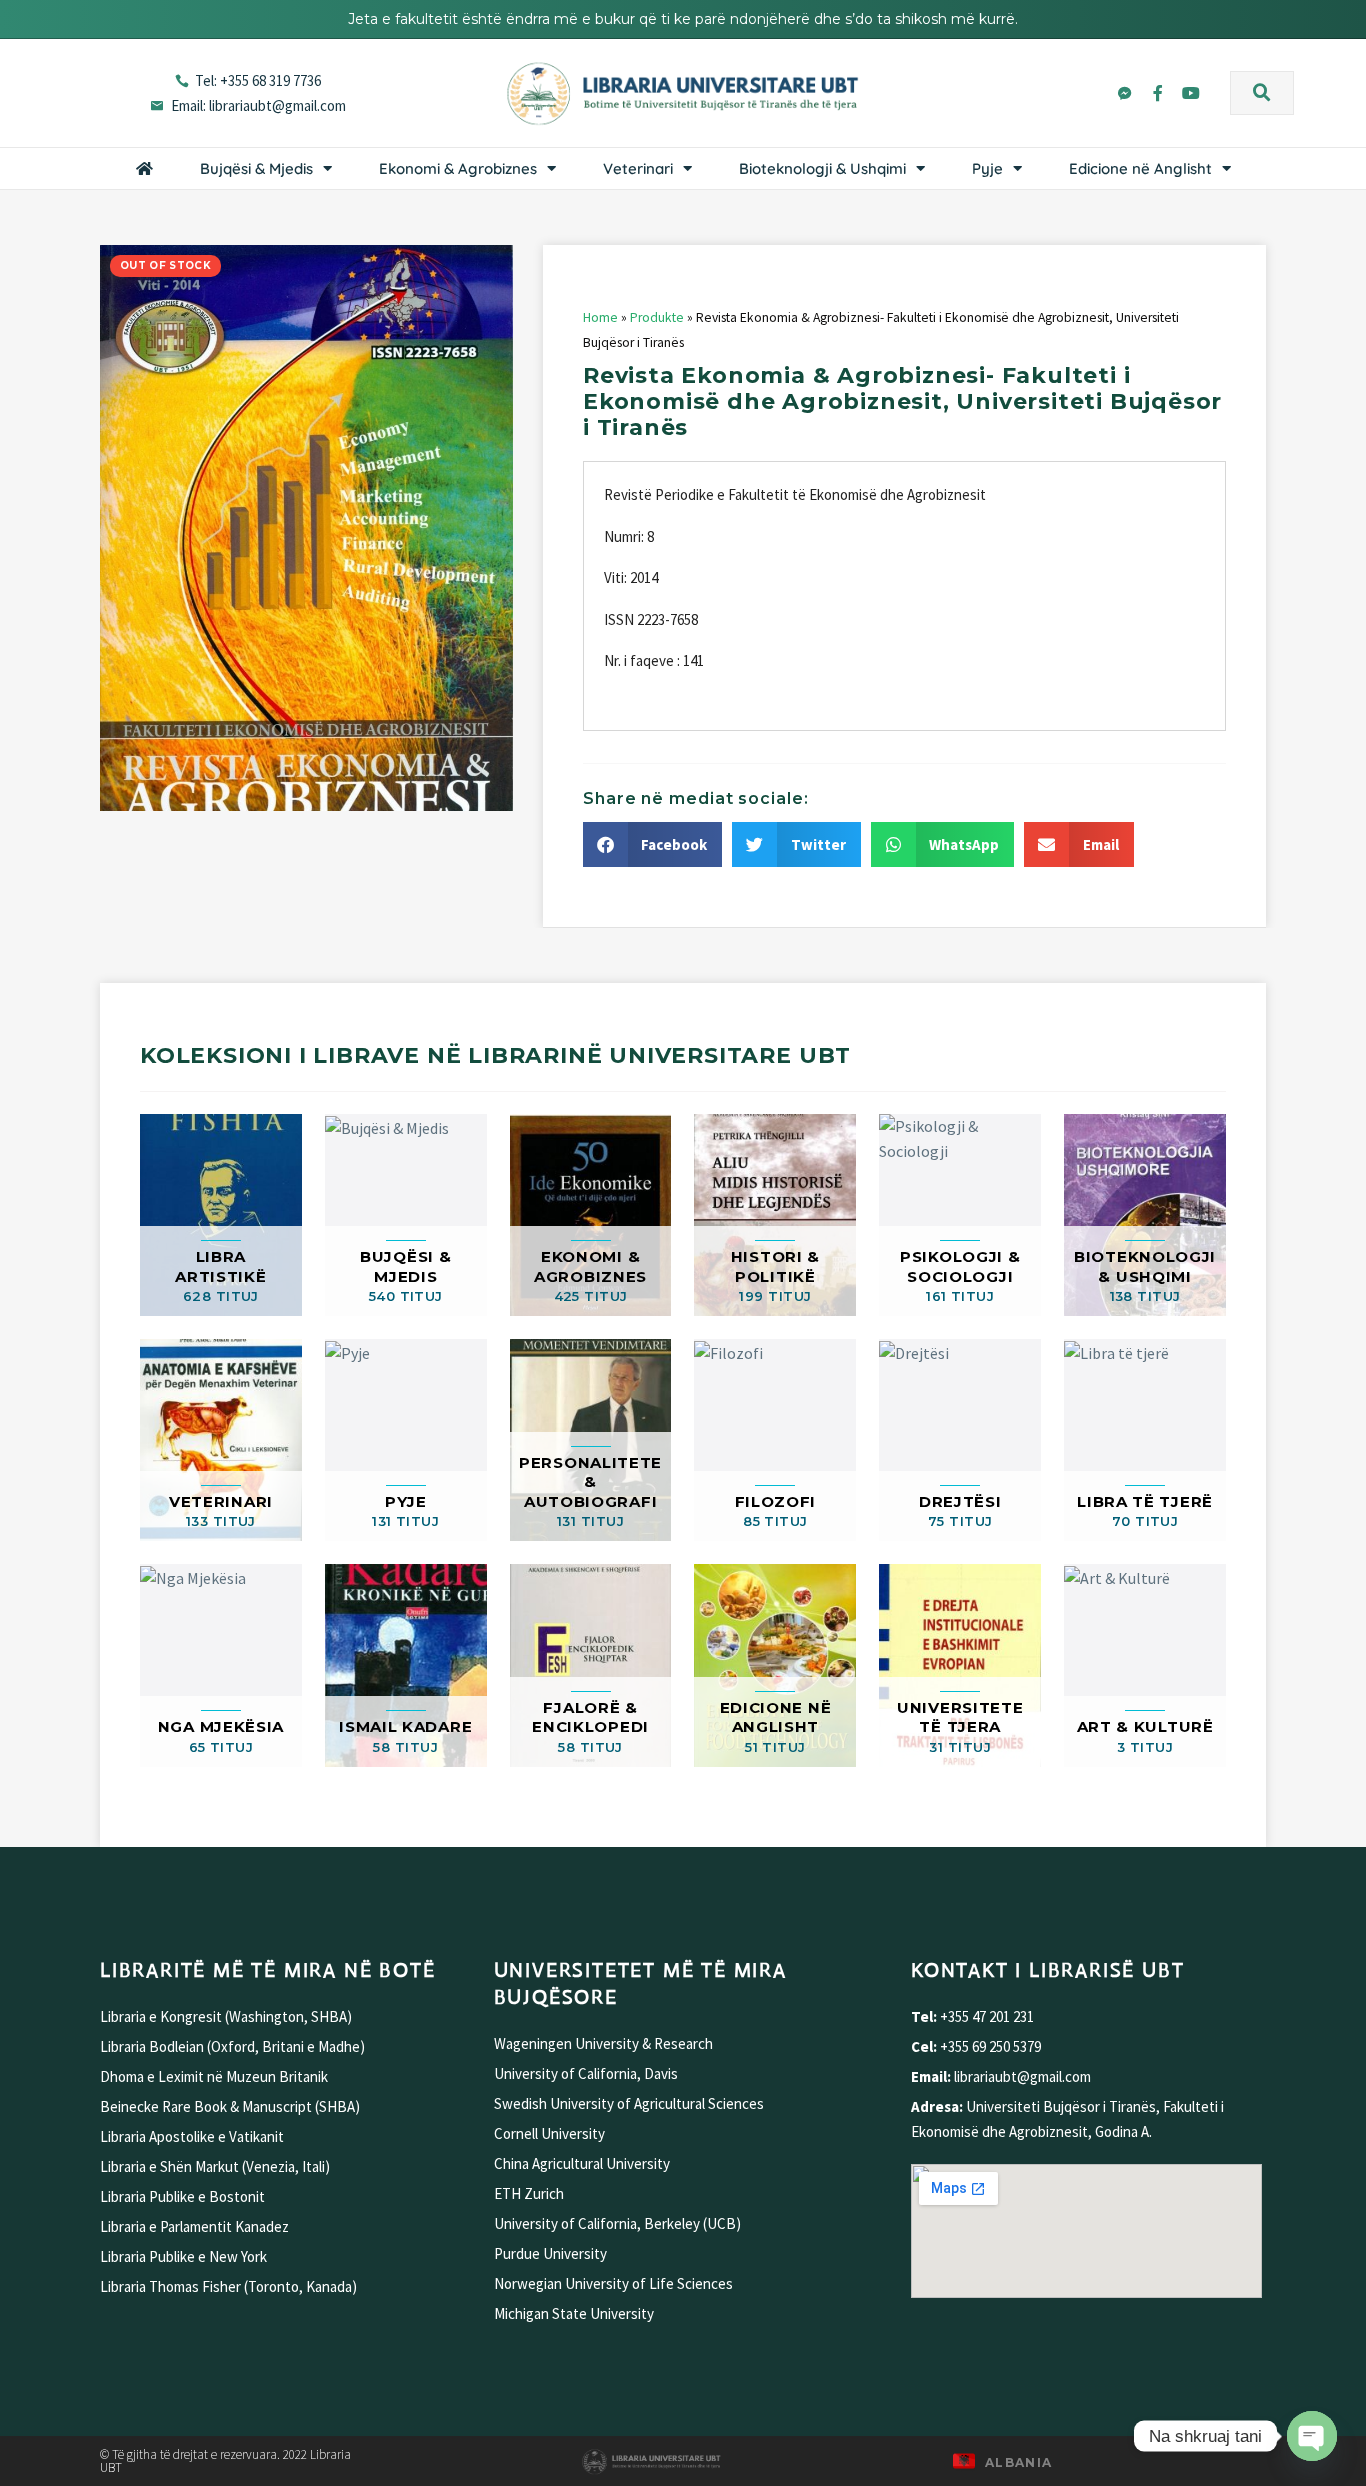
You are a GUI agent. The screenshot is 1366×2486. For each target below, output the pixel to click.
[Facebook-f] (1158, 93)
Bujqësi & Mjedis (256, 168)
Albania (1019, 2462)
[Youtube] (1191, 93)
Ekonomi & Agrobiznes (458, 168)
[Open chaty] (1312, 2436)
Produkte (657, 317)
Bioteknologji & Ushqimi (822, 168)
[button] (1262, 93)
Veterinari (638, 168)
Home (600, 317)
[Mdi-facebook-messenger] (1125, 93)
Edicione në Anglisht (1140, 168)
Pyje (987, 168)
